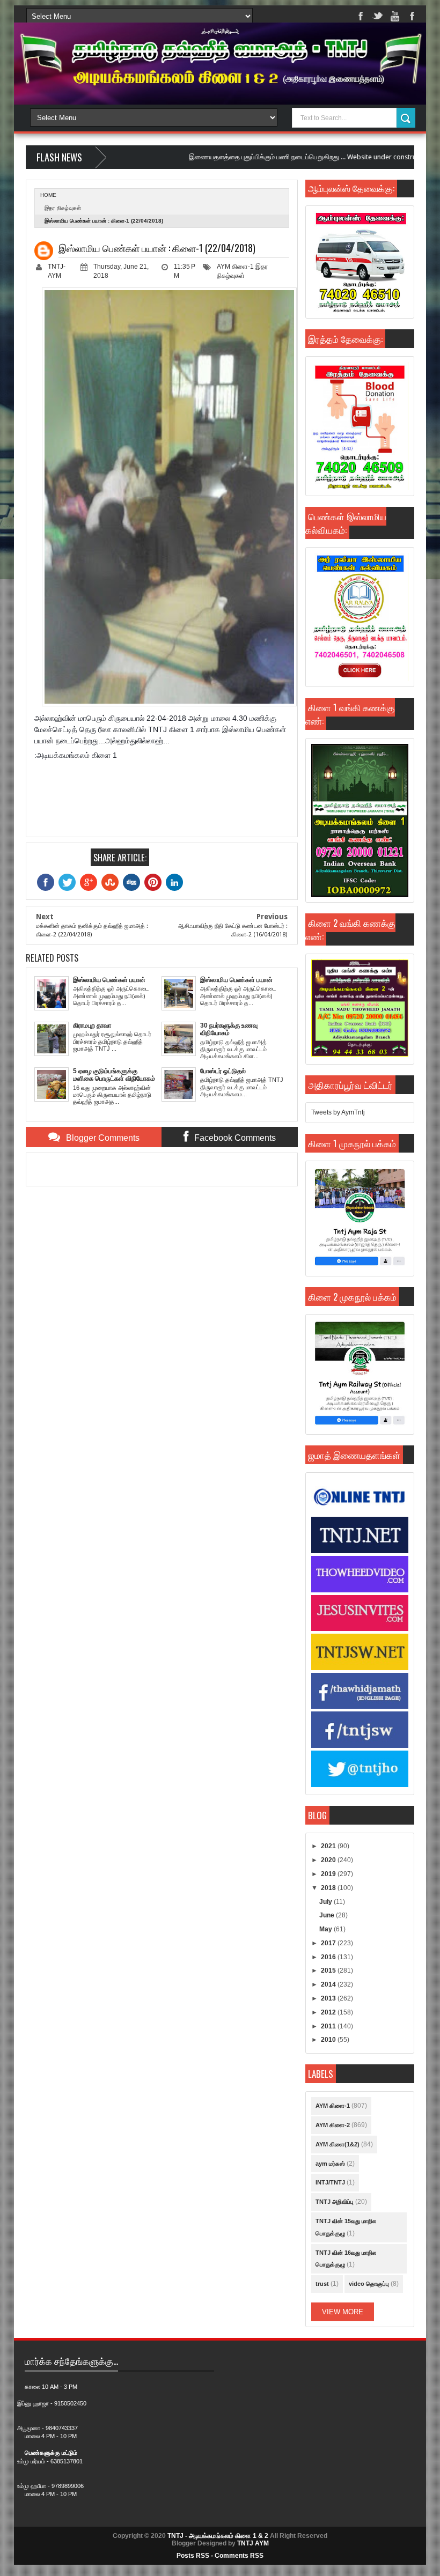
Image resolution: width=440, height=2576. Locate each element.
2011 (329, 2026)
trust (322, 2284)
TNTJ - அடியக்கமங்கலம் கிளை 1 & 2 (218, 2536)
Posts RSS (193, 2556)
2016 (329, 1957)
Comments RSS (239, 2556)
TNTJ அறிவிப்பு (335, 2202)
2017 (329, 1943)
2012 (329, 2012)
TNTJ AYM (253, 2543)
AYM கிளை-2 (333, 2125)
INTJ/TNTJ (330, 2182)
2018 (329, 1888)
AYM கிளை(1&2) (338, 2144)
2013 (329, 1998)
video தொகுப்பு (369, 2284)
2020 (329, 1860)
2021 (329, 1846)
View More (343, 2312)
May (327, 1929)
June (328, 1915)
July (327, 1902)
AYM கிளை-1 (235, 267)
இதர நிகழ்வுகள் (63, 208)
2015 (329, 1970)
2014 (329, 1984)
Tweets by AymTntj (338, 1112)
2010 (329, 2040)
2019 (329, 1874)
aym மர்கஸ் (330, 2164)
